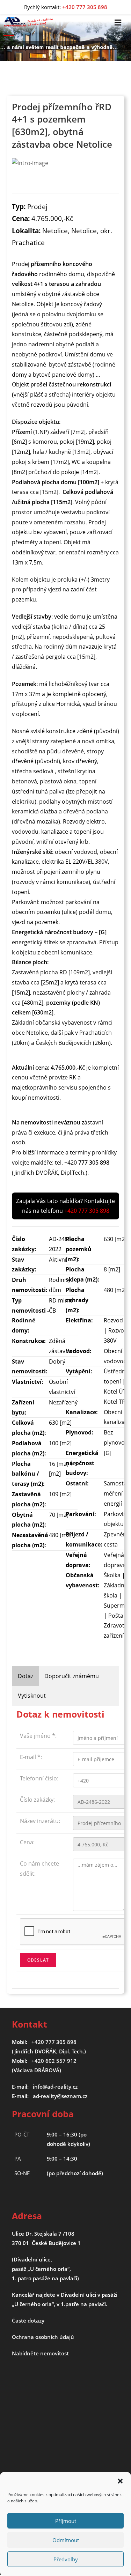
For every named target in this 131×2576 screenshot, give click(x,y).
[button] (120, 2481)
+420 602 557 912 (54, 2061)
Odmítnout (66, 2540)
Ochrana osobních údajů (43, 2337)
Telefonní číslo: (39, 1778)
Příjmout (66, 2521)
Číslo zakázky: (37, 1800)
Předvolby (66, 2559)
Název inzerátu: (40, 1821)
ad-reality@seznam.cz (60, 2096)
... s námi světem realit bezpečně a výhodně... (59, 47)
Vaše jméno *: (38, 1736)
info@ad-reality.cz (55, 2087)
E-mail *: (31, 1757)
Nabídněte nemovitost (40, 2353)
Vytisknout (32, 1696)
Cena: (27, 1842)
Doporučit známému (72, 1676)
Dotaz (26, 1676)
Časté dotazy (28, 2320)
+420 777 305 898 (54, 2042)
